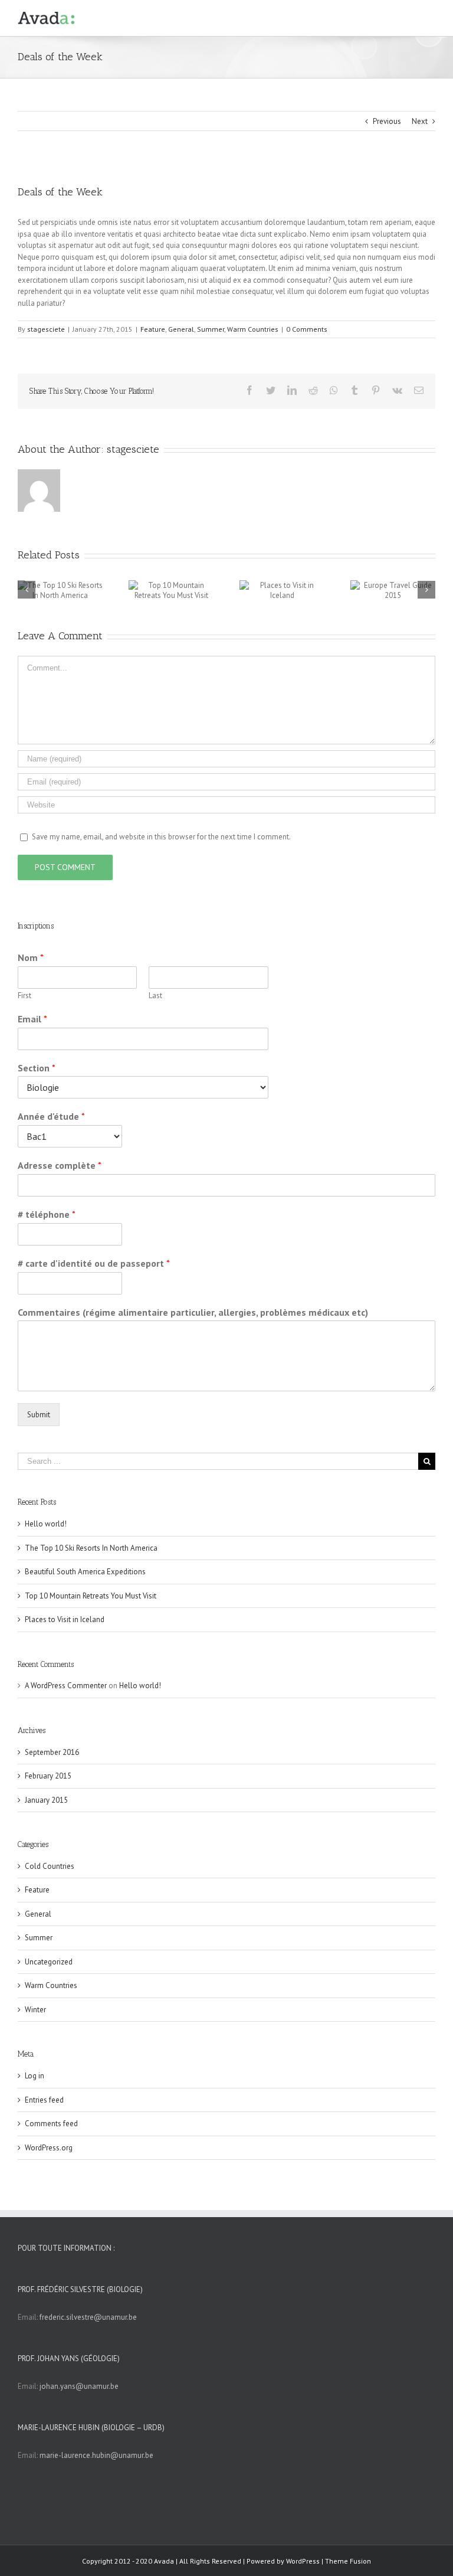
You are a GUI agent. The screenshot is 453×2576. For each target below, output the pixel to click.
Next (420, 121)
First (24, 996)
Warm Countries (253, 329)
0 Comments (307, 329)
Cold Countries (50, 1866)
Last (155, 996)
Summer (211, 329)
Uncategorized (49, 1962)
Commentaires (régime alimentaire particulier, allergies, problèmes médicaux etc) (193, 1312)
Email (32, 1019)
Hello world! (46, 1524)
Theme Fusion (348, 2561)
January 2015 (46, 1800)
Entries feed (44, 2100)
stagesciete (46, 329)
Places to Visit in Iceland (65, 1619)
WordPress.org (49, 2148)
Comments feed (51, 2124)
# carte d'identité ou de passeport (94, 1263)
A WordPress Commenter (66, 1686)
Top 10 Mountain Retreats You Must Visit (91, 1596)
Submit (39, 1415)
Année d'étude (51, 1116)
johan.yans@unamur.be (79, 2386)
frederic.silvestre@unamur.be (88, 2317)
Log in (35, 2076)
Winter (35, 2010)
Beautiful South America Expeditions (85, 1572)
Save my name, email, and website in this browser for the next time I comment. (161, 837)
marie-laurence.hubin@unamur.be (96, 2455)
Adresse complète (60, 1165)
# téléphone (47, 1214)
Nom (31, 957)
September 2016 (52, 1752)
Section (37, 1068)
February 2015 (48, 1776)
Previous (387, 121)
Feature (153, 329)
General (181, 329)
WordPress (303, 2561)
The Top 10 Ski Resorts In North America (91, 1548)
